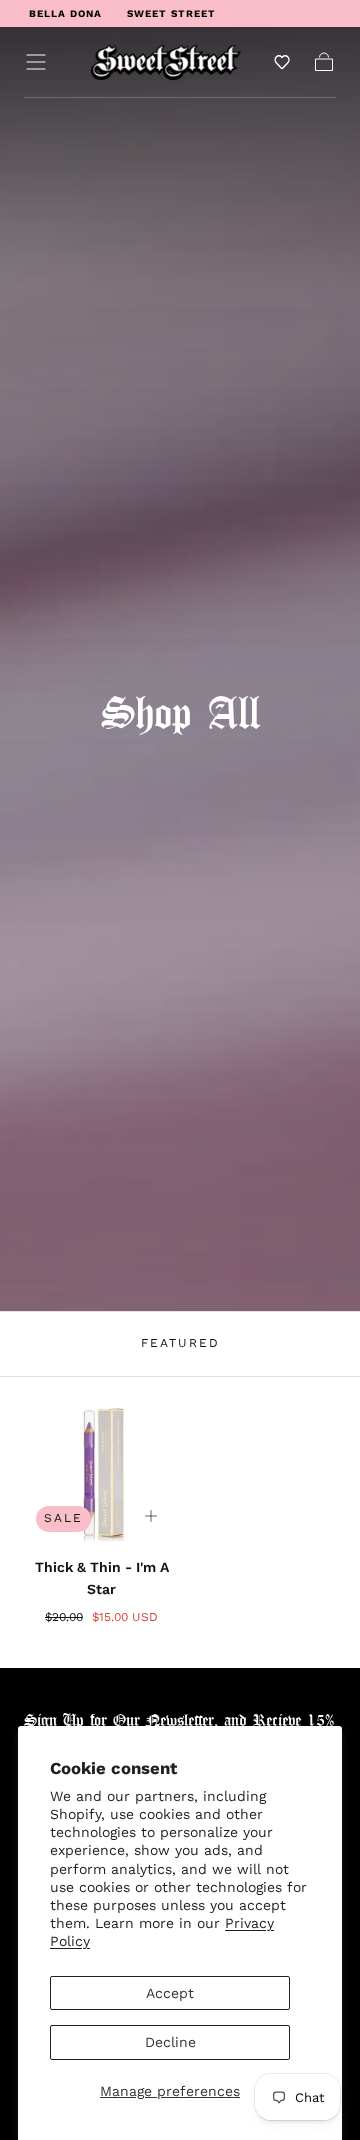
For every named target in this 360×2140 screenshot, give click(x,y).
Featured (180, 1343)
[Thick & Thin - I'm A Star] (101, 1466)
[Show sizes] (151, 1516)
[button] (36, 62)
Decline (170, 2042)
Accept (170, 1993)
